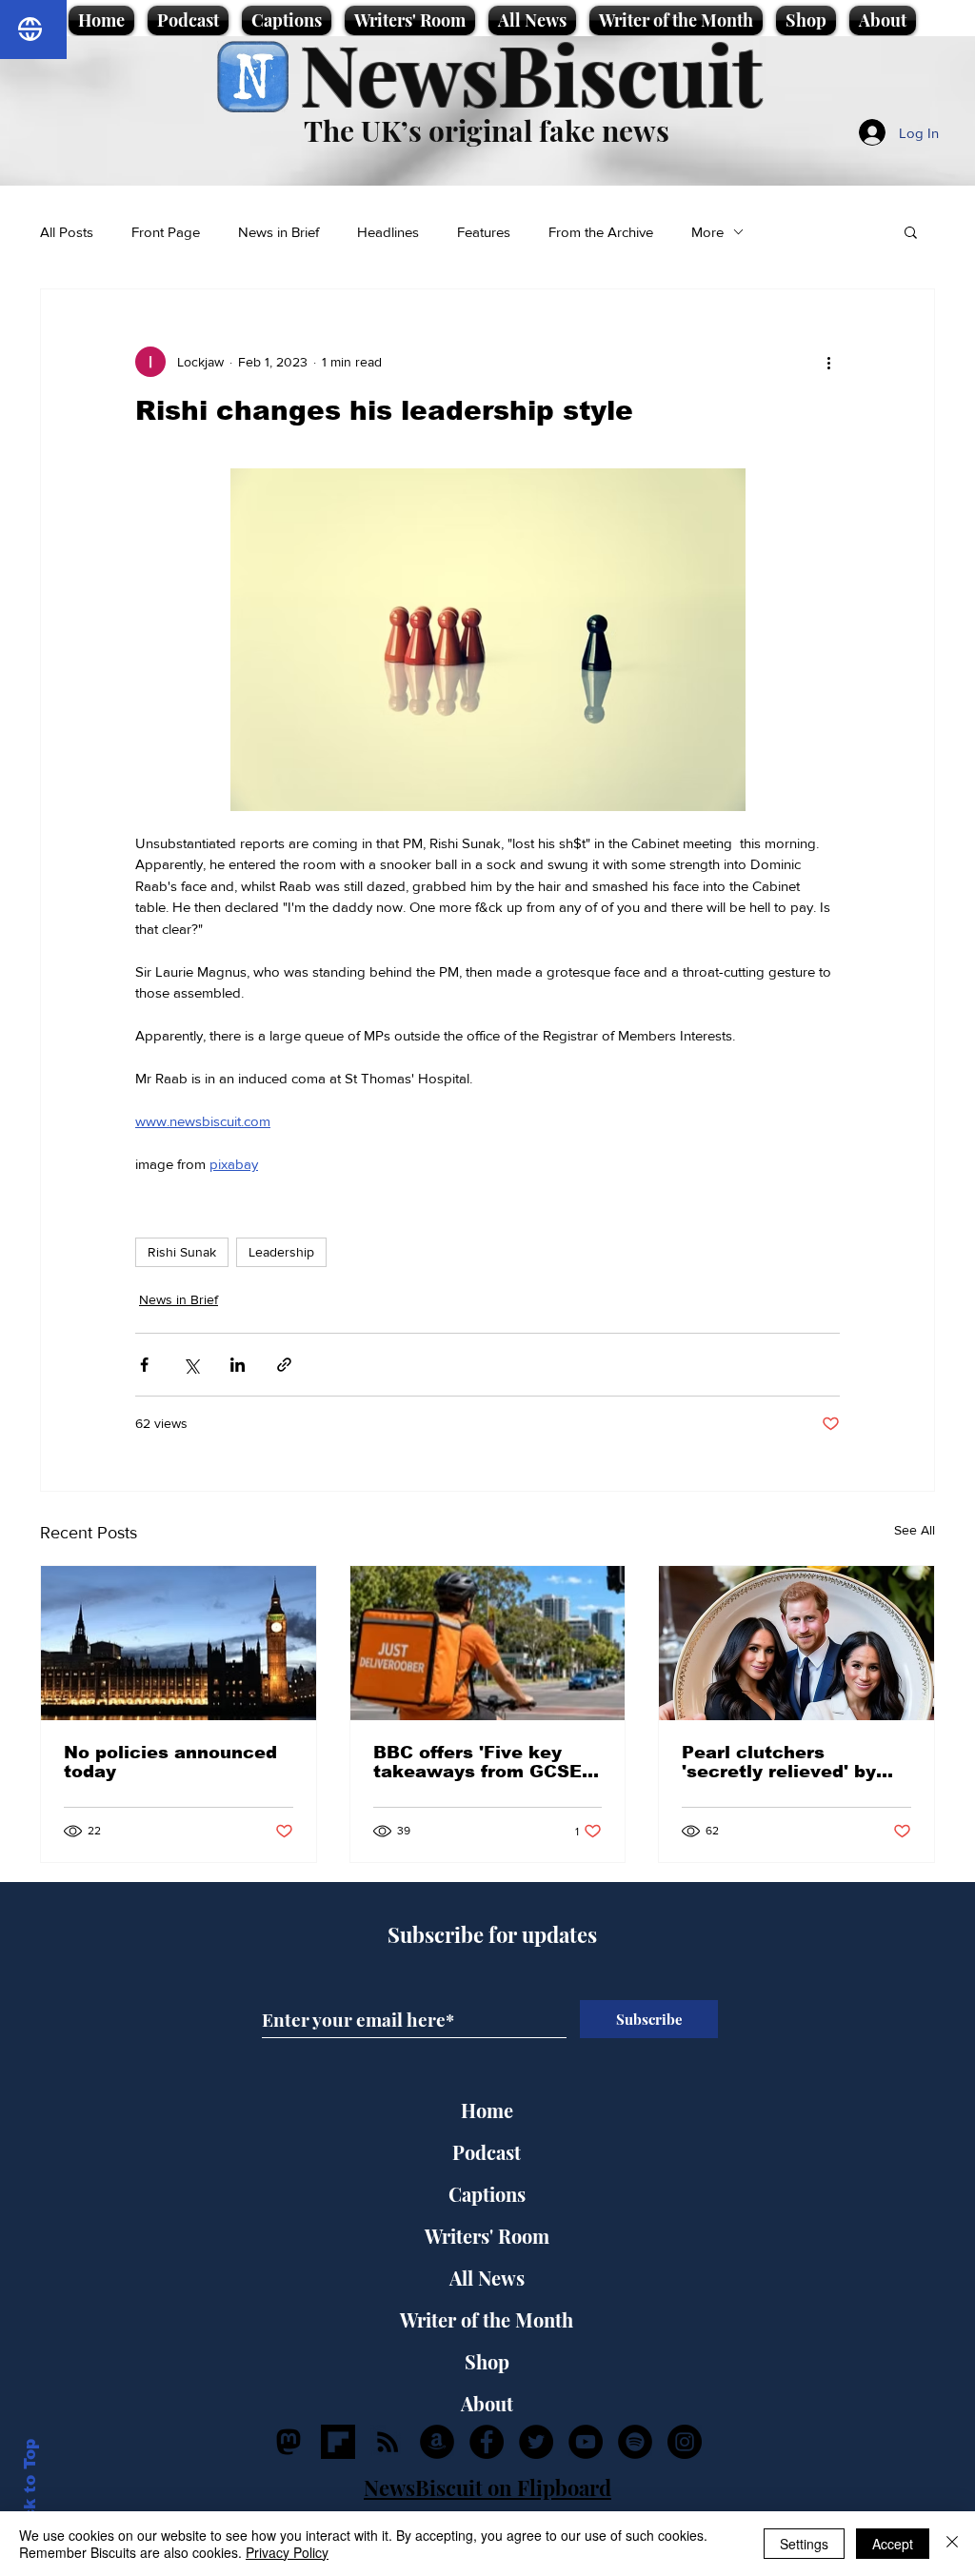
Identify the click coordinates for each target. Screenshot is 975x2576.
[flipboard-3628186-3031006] (338, 2442)
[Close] (952, 2544)
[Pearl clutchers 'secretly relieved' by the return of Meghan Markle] (796, 1643)
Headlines (388, 232)
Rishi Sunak (182, 1252)
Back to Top (30, 2491)
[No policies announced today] (179, 1643)
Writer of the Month (487, 2319)
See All (915, 1530)
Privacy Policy (287, 2552)
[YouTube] (586, 2442)
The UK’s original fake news (487, 130)
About (487, 2403)
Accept (893, 2544)
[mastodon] (289, 2442)
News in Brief (279, 232)
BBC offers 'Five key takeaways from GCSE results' (478, 1762)
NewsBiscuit (531, 73)
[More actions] (828, 362)
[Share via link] (284, 1365)
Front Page (166, 232)
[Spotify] (635, 2442)
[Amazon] (437, 2442)
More (707, 232)
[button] (911, 231)
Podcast (487, 2152)
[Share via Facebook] (144, 1365)
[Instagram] (685, 2442)
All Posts (67, 232)
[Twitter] (536, 2442)
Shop (487, 2361)
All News (487, 2278)
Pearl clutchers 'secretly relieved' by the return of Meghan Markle (781, 1762)
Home (487, 2110)
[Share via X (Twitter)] (191, 1365)
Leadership (281, 1252)
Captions (487, 2194)
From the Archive (601, 232)
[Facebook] (487, 2442)
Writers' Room (487, 2236)
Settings (804, 2544)
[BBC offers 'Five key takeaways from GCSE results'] (488, 1643)
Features (484, 232)
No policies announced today (170, 1762)
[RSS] (388, 2442)
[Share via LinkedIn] (238, 1365)
